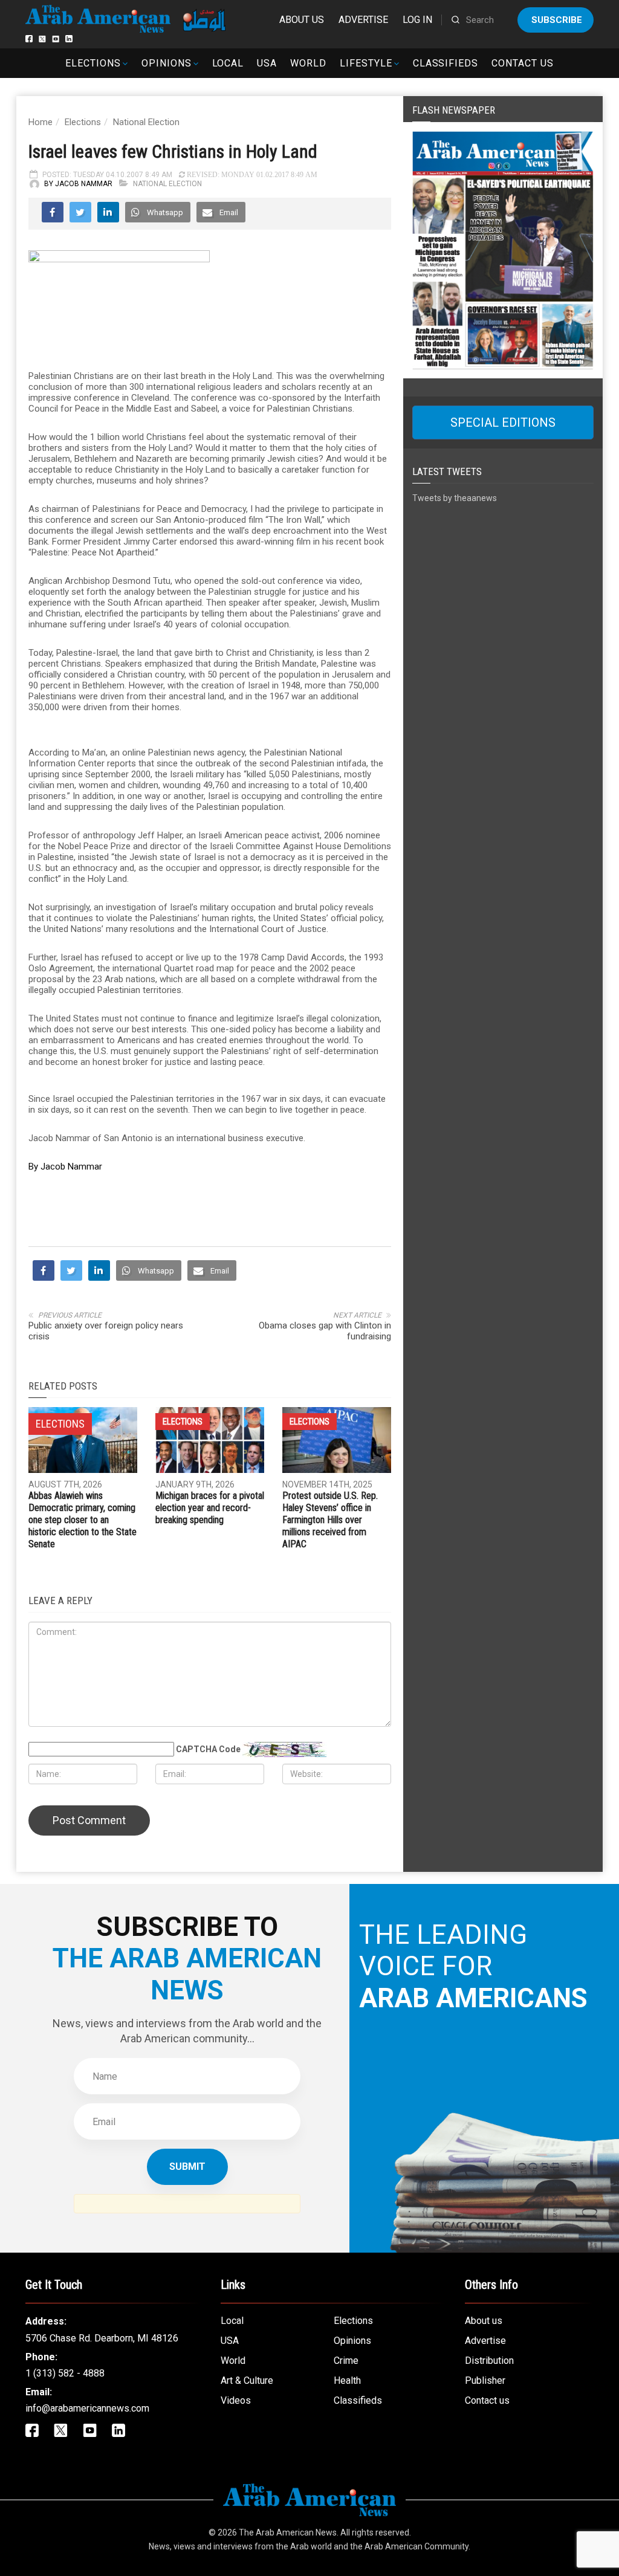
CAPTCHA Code (208, 1749)
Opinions (167, 63)
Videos (236, 2400)
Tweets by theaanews (455, 498)
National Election (146, 122)
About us (302, 20)
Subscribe (557, 20)
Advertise (363, 20)
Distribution (489, 2361)
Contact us (523, 63)
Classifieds (446, 63)
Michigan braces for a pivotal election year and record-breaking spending (210, 1508)
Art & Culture (247, 2380)
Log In (417, 20)
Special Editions (503, 422)
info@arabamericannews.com (87, 2408)
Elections (93, 63)
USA (267, 63)
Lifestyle (366, 63)
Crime (346, 2361)
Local (228, 63)
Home (41, 122)
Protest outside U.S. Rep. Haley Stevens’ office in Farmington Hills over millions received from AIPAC (330, 1520)
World (308, 63)
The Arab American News (288, 2532)
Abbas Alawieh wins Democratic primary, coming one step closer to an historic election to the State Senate (83, 1520)
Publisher (485, 2380)
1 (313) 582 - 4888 (65, 2373)
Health (347, 2380)
